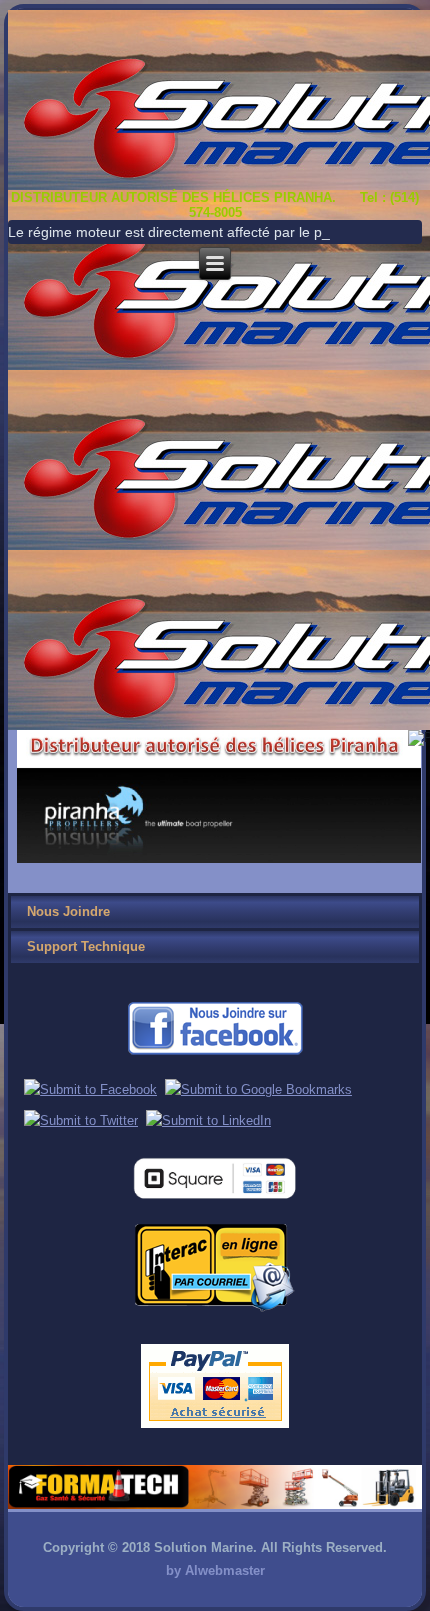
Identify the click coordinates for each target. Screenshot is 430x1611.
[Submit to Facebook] (90, 1089)
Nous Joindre (68, 911)
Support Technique (86, 946)
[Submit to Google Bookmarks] (258, 1089)
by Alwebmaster (215, 1570)
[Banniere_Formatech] (214, 1504)
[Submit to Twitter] (81, 1120)
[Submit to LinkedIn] (208, 1120)
